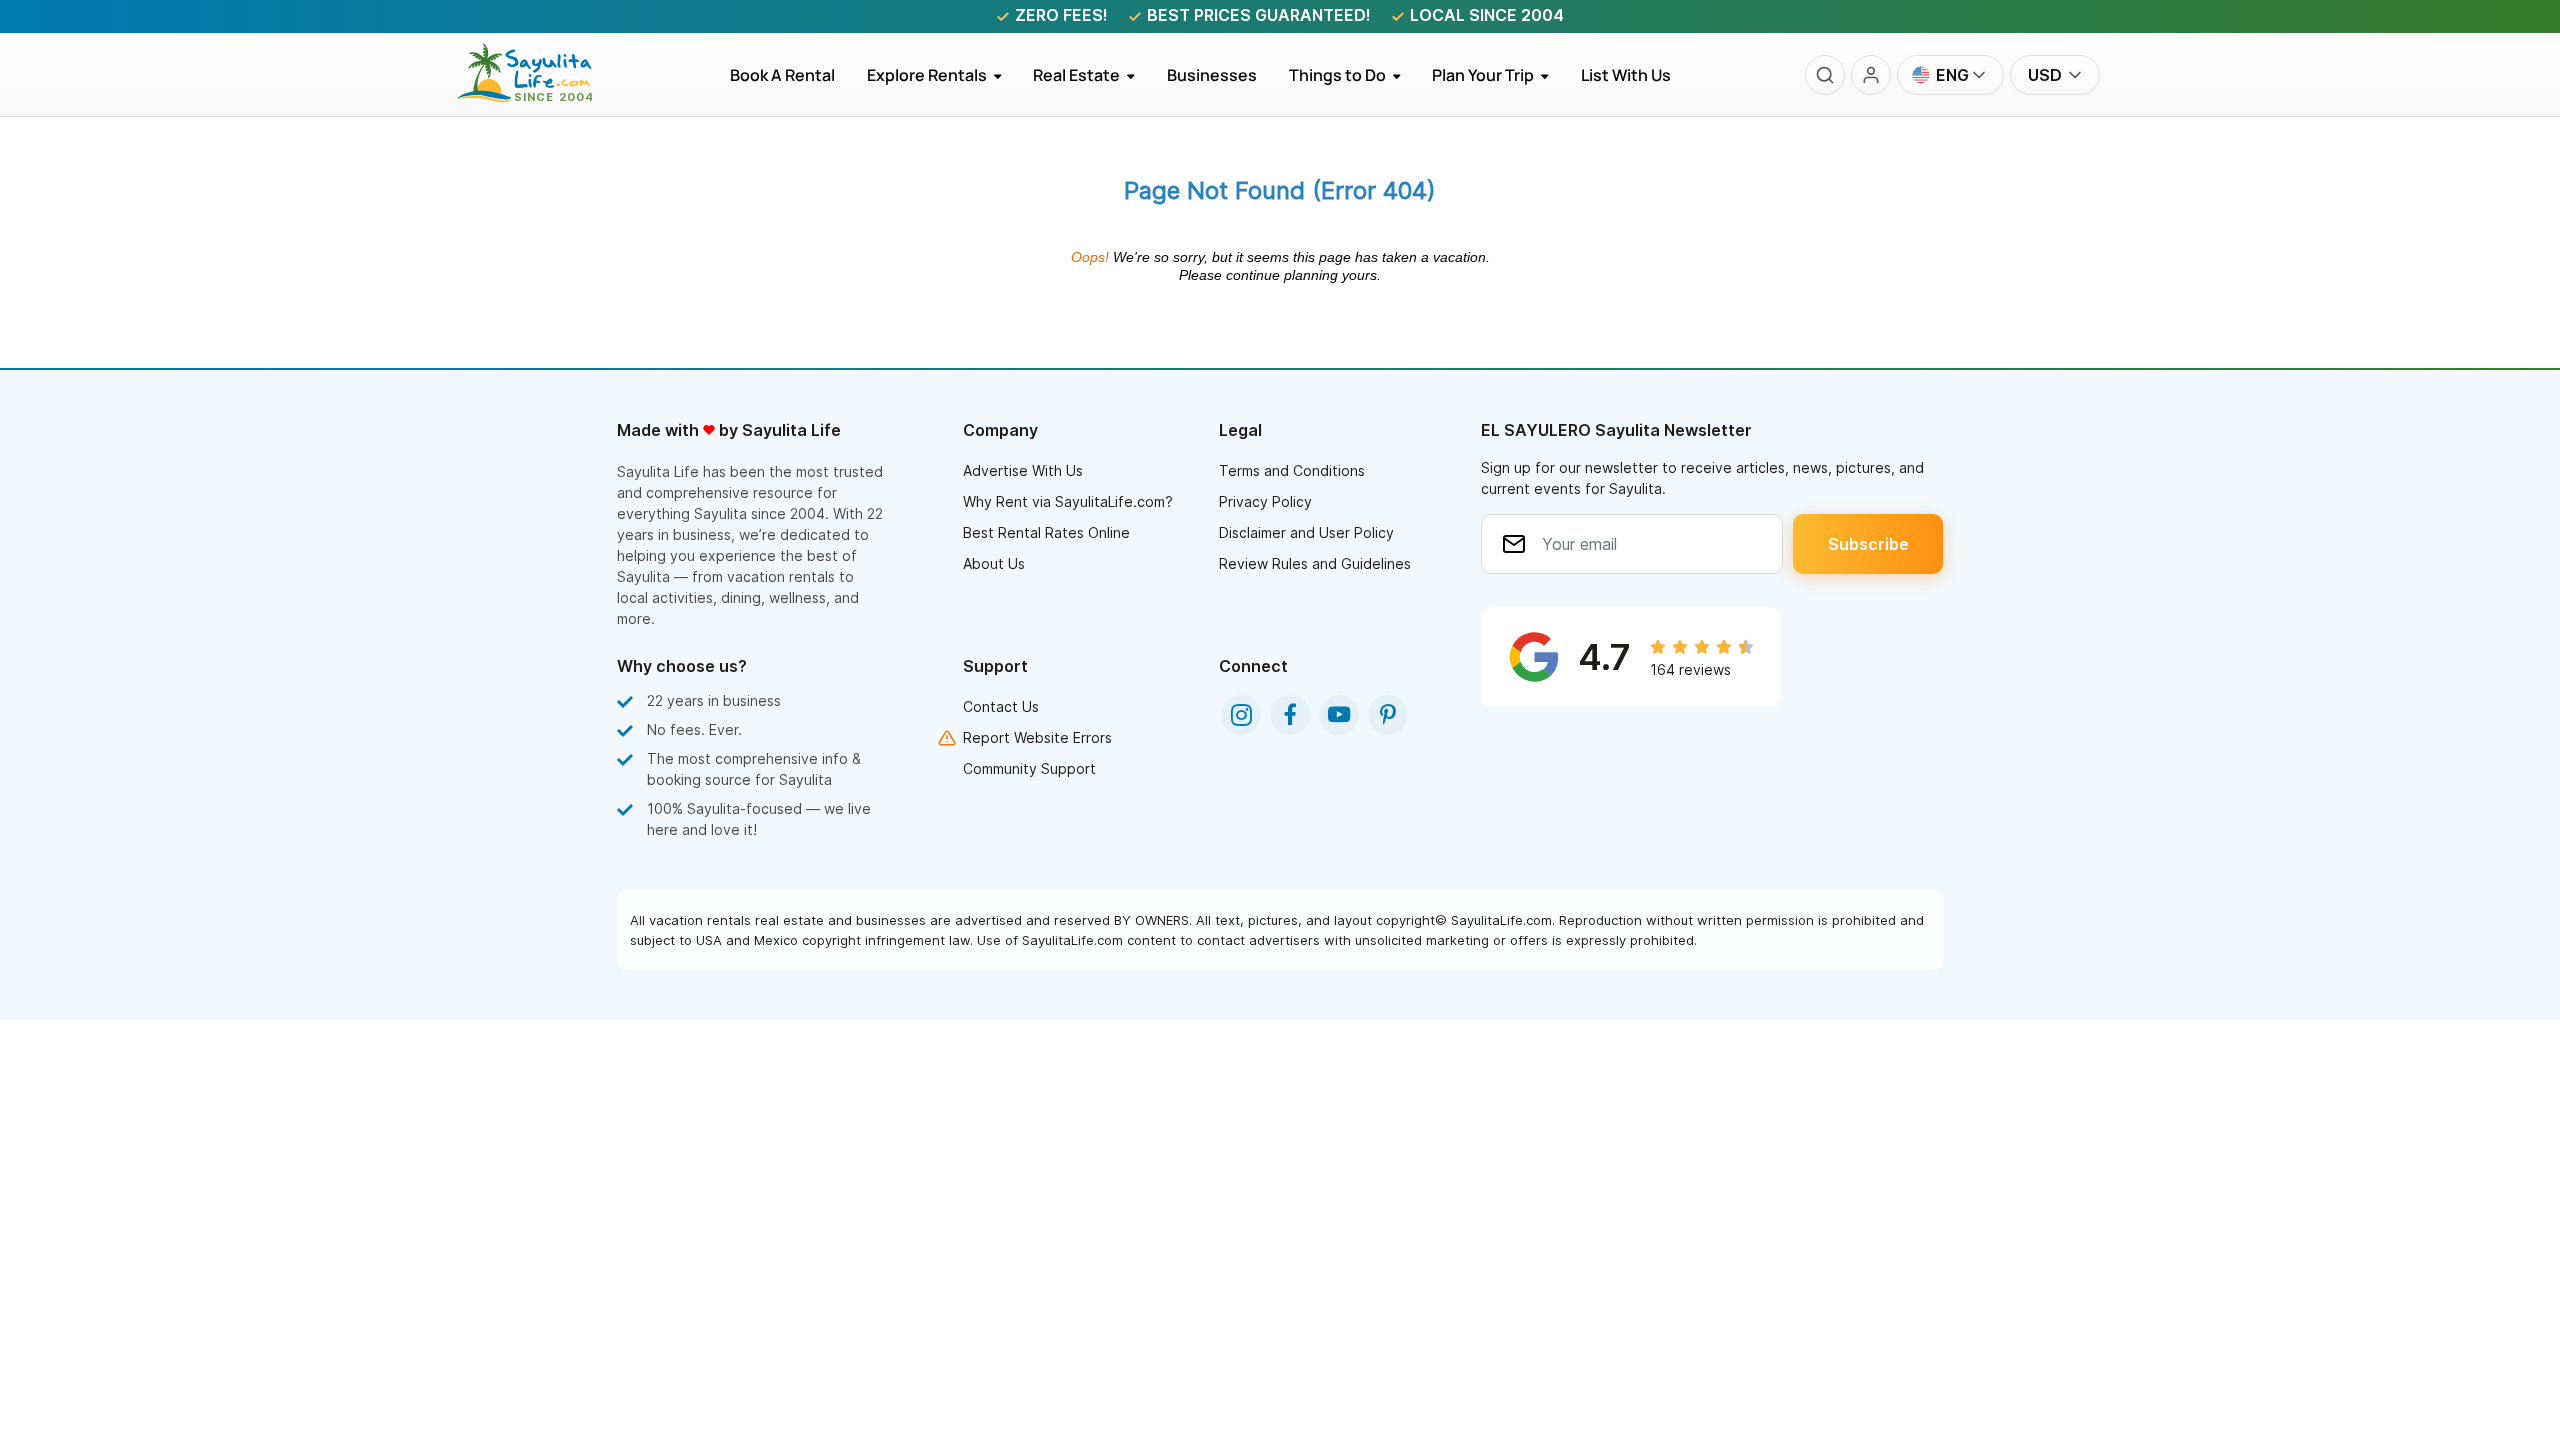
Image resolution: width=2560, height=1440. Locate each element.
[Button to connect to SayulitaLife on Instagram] (1241, 715)
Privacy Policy (1265, 501)
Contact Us (1001, 706)
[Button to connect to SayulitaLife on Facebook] (1290, 715)
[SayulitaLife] (536, 97)
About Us (994, 563)
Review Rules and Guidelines (1315, 563)
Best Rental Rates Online (1046, 532)
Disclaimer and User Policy (1306, 532)
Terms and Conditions (1292, 470)
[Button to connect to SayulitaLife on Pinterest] (1388, 715)
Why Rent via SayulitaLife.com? (1068, 501)
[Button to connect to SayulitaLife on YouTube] (1339, 715)
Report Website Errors (1037, 737)
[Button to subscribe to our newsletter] (1868, 544)
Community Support (1029, 768)
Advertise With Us (1023, 470)
